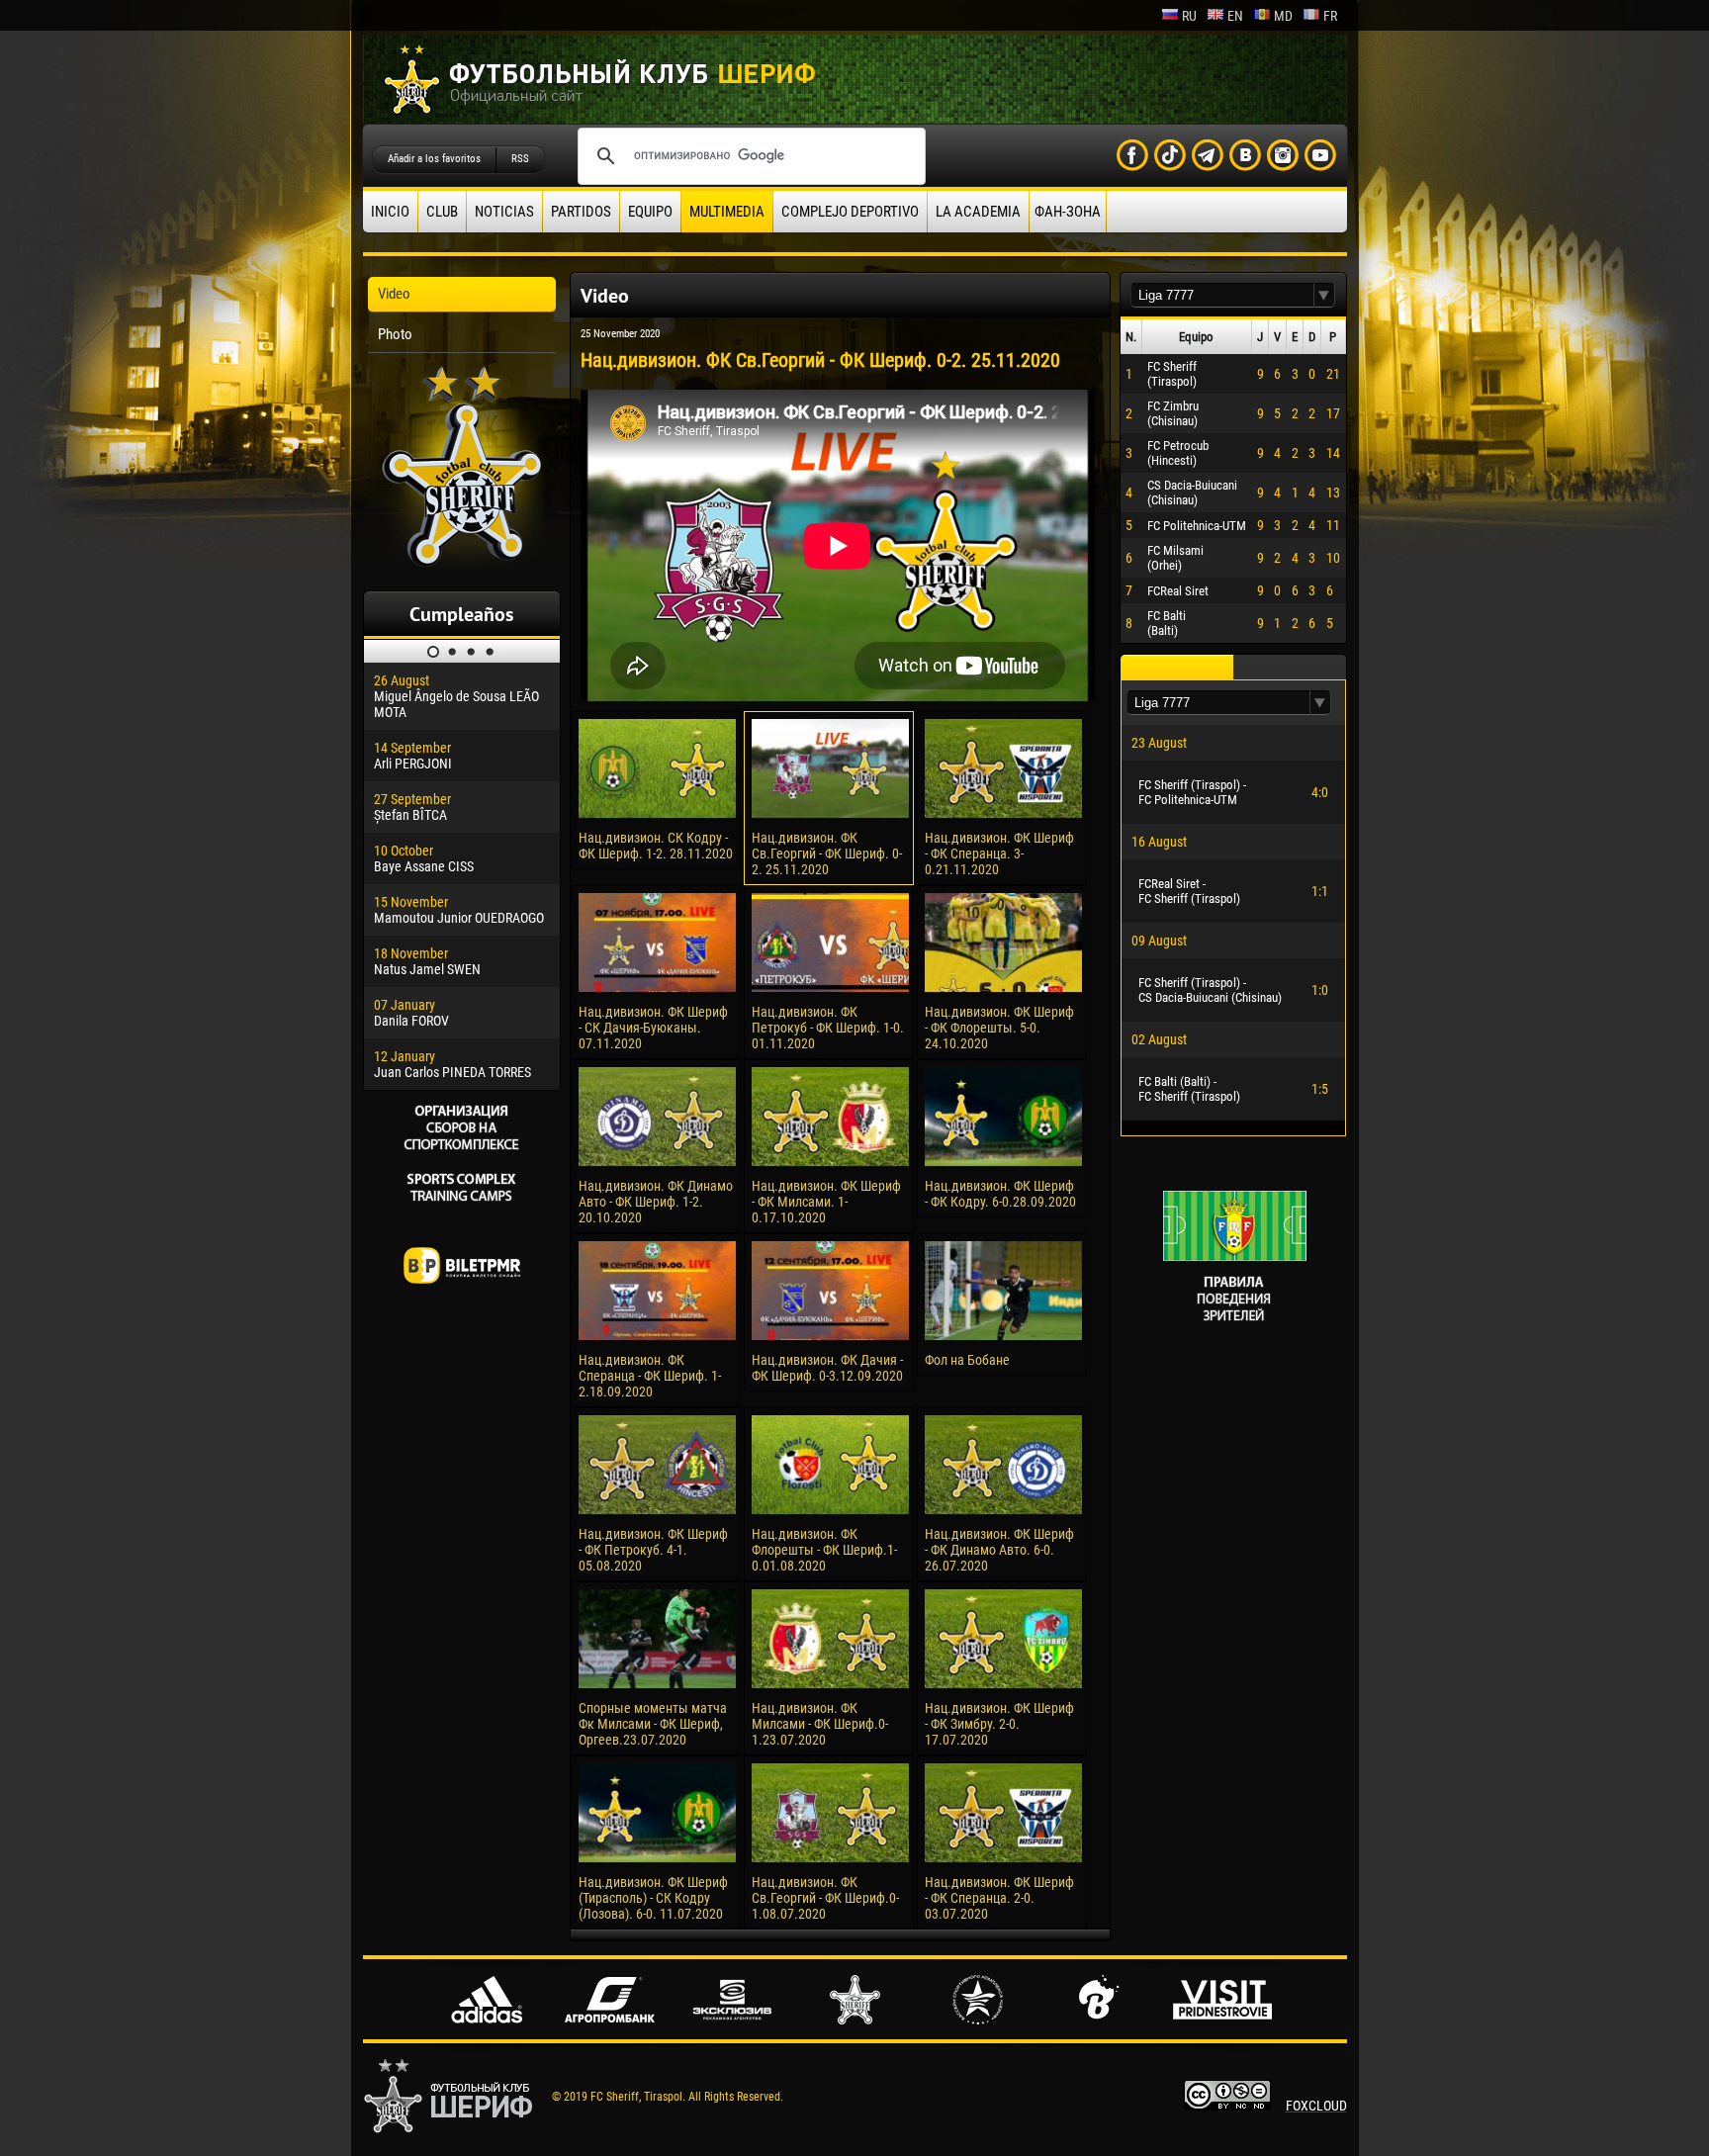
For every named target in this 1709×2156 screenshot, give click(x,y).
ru (1189, 16)
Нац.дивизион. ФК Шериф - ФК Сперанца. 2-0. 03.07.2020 (999, 1898)
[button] (1324, 295)
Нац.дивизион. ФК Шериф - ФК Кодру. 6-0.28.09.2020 (1000, 1194)
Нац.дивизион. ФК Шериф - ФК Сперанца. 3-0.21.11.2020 (999, 853)
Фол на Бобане (967, 1360)
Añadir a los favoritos (434, 159)
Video (394, 294)
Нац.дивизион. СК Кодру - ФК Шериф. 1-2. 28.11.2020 (656, 846)
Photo (395, 334)
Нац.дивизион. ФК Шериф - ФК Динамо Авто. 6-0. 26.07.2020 (999, 1550)
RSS (520, 159)
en (1235, 16)
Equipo (650, 212)
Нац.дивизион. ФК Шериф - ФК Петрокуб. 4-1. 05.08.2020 (653, 1550)
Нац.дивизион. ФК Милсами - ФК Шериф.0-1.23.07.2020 (820, 1724)
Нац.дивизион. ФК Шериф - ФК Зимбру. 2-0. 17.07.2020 (999, 1724)
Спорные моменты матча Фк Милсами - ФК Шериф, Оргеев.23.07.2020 (653, 1724)
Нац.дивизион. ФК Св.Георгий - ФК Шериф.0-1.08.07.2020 (825, 1898)
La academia (978, 212)
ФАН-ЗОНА (1068, 212)
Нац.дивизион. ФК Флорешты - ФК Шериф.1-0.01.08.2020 (824, 1550)
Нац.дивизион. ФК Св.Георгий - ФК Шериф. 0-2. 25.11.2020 (827, 853)
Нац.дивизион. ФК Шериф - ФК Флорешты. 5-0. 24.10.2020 (999, 1028)
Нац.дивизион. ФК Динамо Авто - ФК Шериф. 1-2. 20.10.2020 (656, 1202)
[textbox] (1222, 295)
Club (442, 212)
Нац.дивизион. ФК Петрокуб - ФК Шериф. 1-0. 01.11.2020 (828, 1028)
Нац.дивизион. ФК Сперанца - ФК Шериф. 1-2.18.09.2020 (650, 1376)
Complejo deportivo (850, 212)
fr (1330, 16)
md (1283, 16)
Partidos (581, 212)
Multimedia (727, 212)
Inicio (390, 212)
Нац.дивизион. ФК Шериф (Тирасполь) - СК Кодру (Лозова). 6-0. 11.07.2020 (653, 1898)
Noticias (504, 212)
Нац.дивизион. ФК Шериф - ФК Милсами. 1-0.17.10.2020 (826, 1202)
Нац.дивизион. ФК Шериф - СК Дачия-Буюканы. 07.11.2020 (653, 1028)
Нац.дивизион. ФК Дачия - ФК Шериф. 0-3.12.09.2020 (827, 1368)
